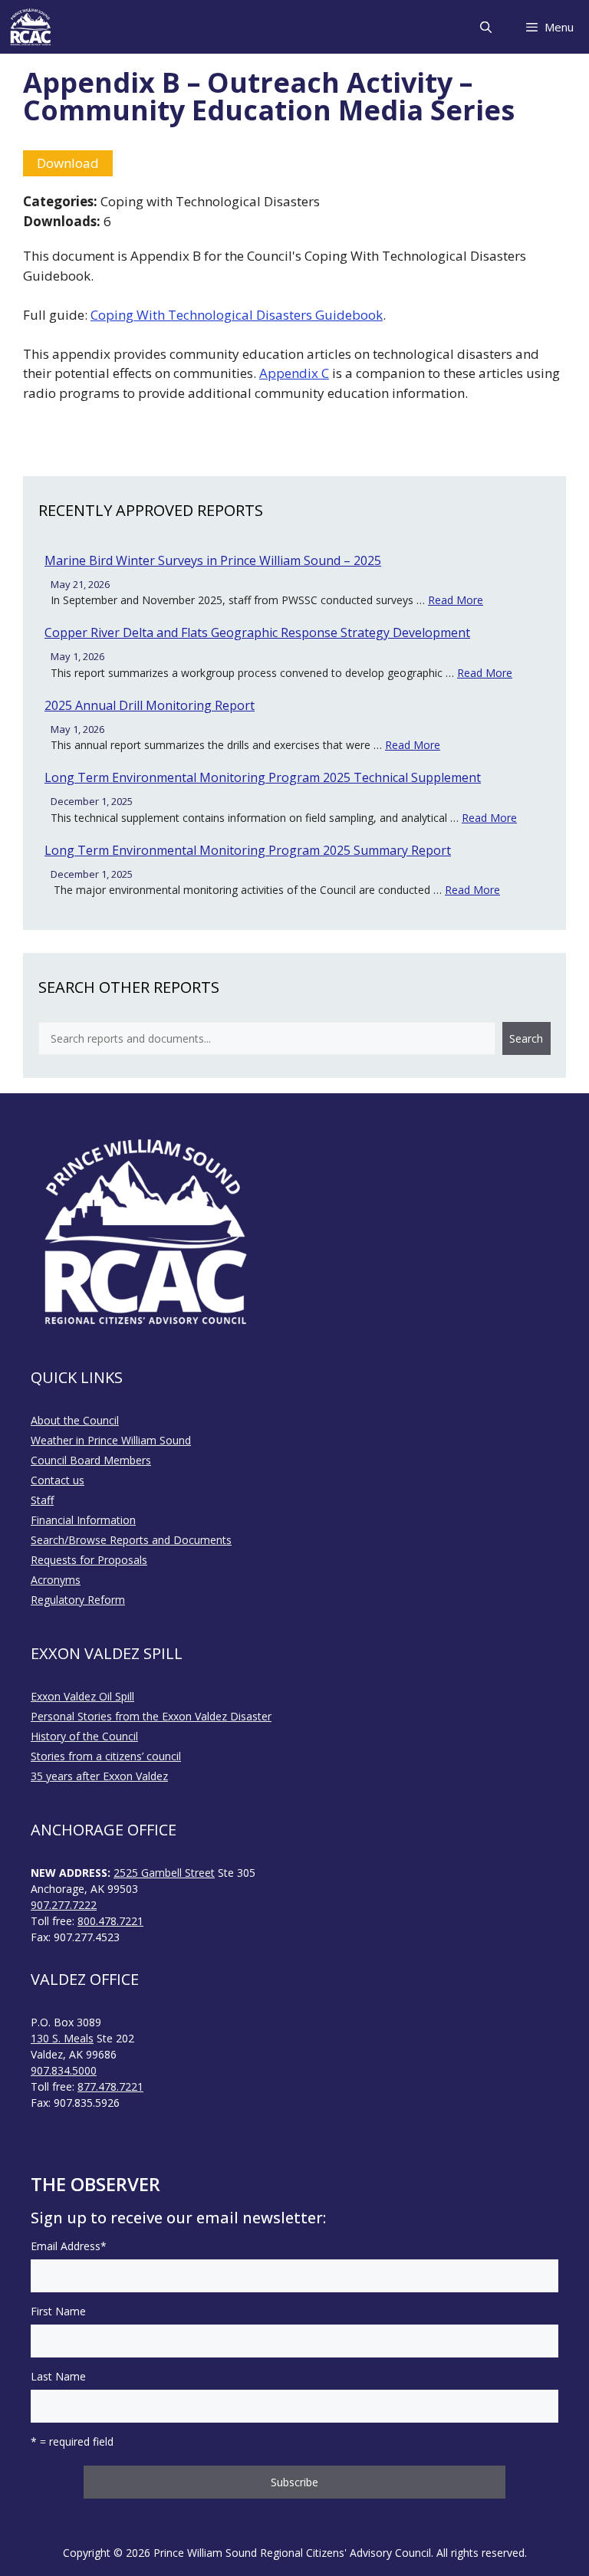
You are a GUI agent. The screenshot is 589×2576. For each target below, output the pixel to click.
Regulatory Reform (78, 1600)
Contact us (58, 1480)
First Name (58, 2311)
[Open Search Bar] (485, 27)
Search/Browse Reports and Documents (131, 1540)
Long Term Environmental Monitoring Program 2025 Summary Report (248, 850)
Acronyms (56, 1580)
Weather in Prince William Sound (111, 1440)
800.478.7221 (110, 1921)
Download (68, 163)
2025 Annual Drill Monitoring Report (150, 705)
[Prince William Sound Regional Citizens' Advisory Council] (31, 27)
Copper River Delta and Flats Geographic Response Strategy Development (257, 632)
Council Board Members (91, 1460)
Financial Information (83, 1520)
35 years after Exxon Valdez (99, 1776)
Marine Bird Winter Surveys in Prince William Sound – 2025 (213, 560)
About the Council (75, 1420)
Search (526, 1038)
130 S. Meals (62, 2038)
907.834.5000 (64, 2070)
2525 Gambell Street (164, 1873)
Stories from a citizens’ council (106, 1756)
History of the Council (84, 1736)
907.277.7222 (64, 1905)
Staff (42, 1500)
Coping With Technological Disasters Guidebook (237, 315)
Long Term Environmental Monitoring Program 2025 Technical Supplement (263, 777)
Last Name (58, 2376)
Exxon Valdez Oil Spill (82, 1696)
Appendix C (294, 373)
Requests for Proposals (89, 1560)
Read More (456, 600)
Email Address (69, 2246)
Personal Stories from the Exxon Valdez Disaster (151, 1716)
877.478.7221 (110, 2086)
